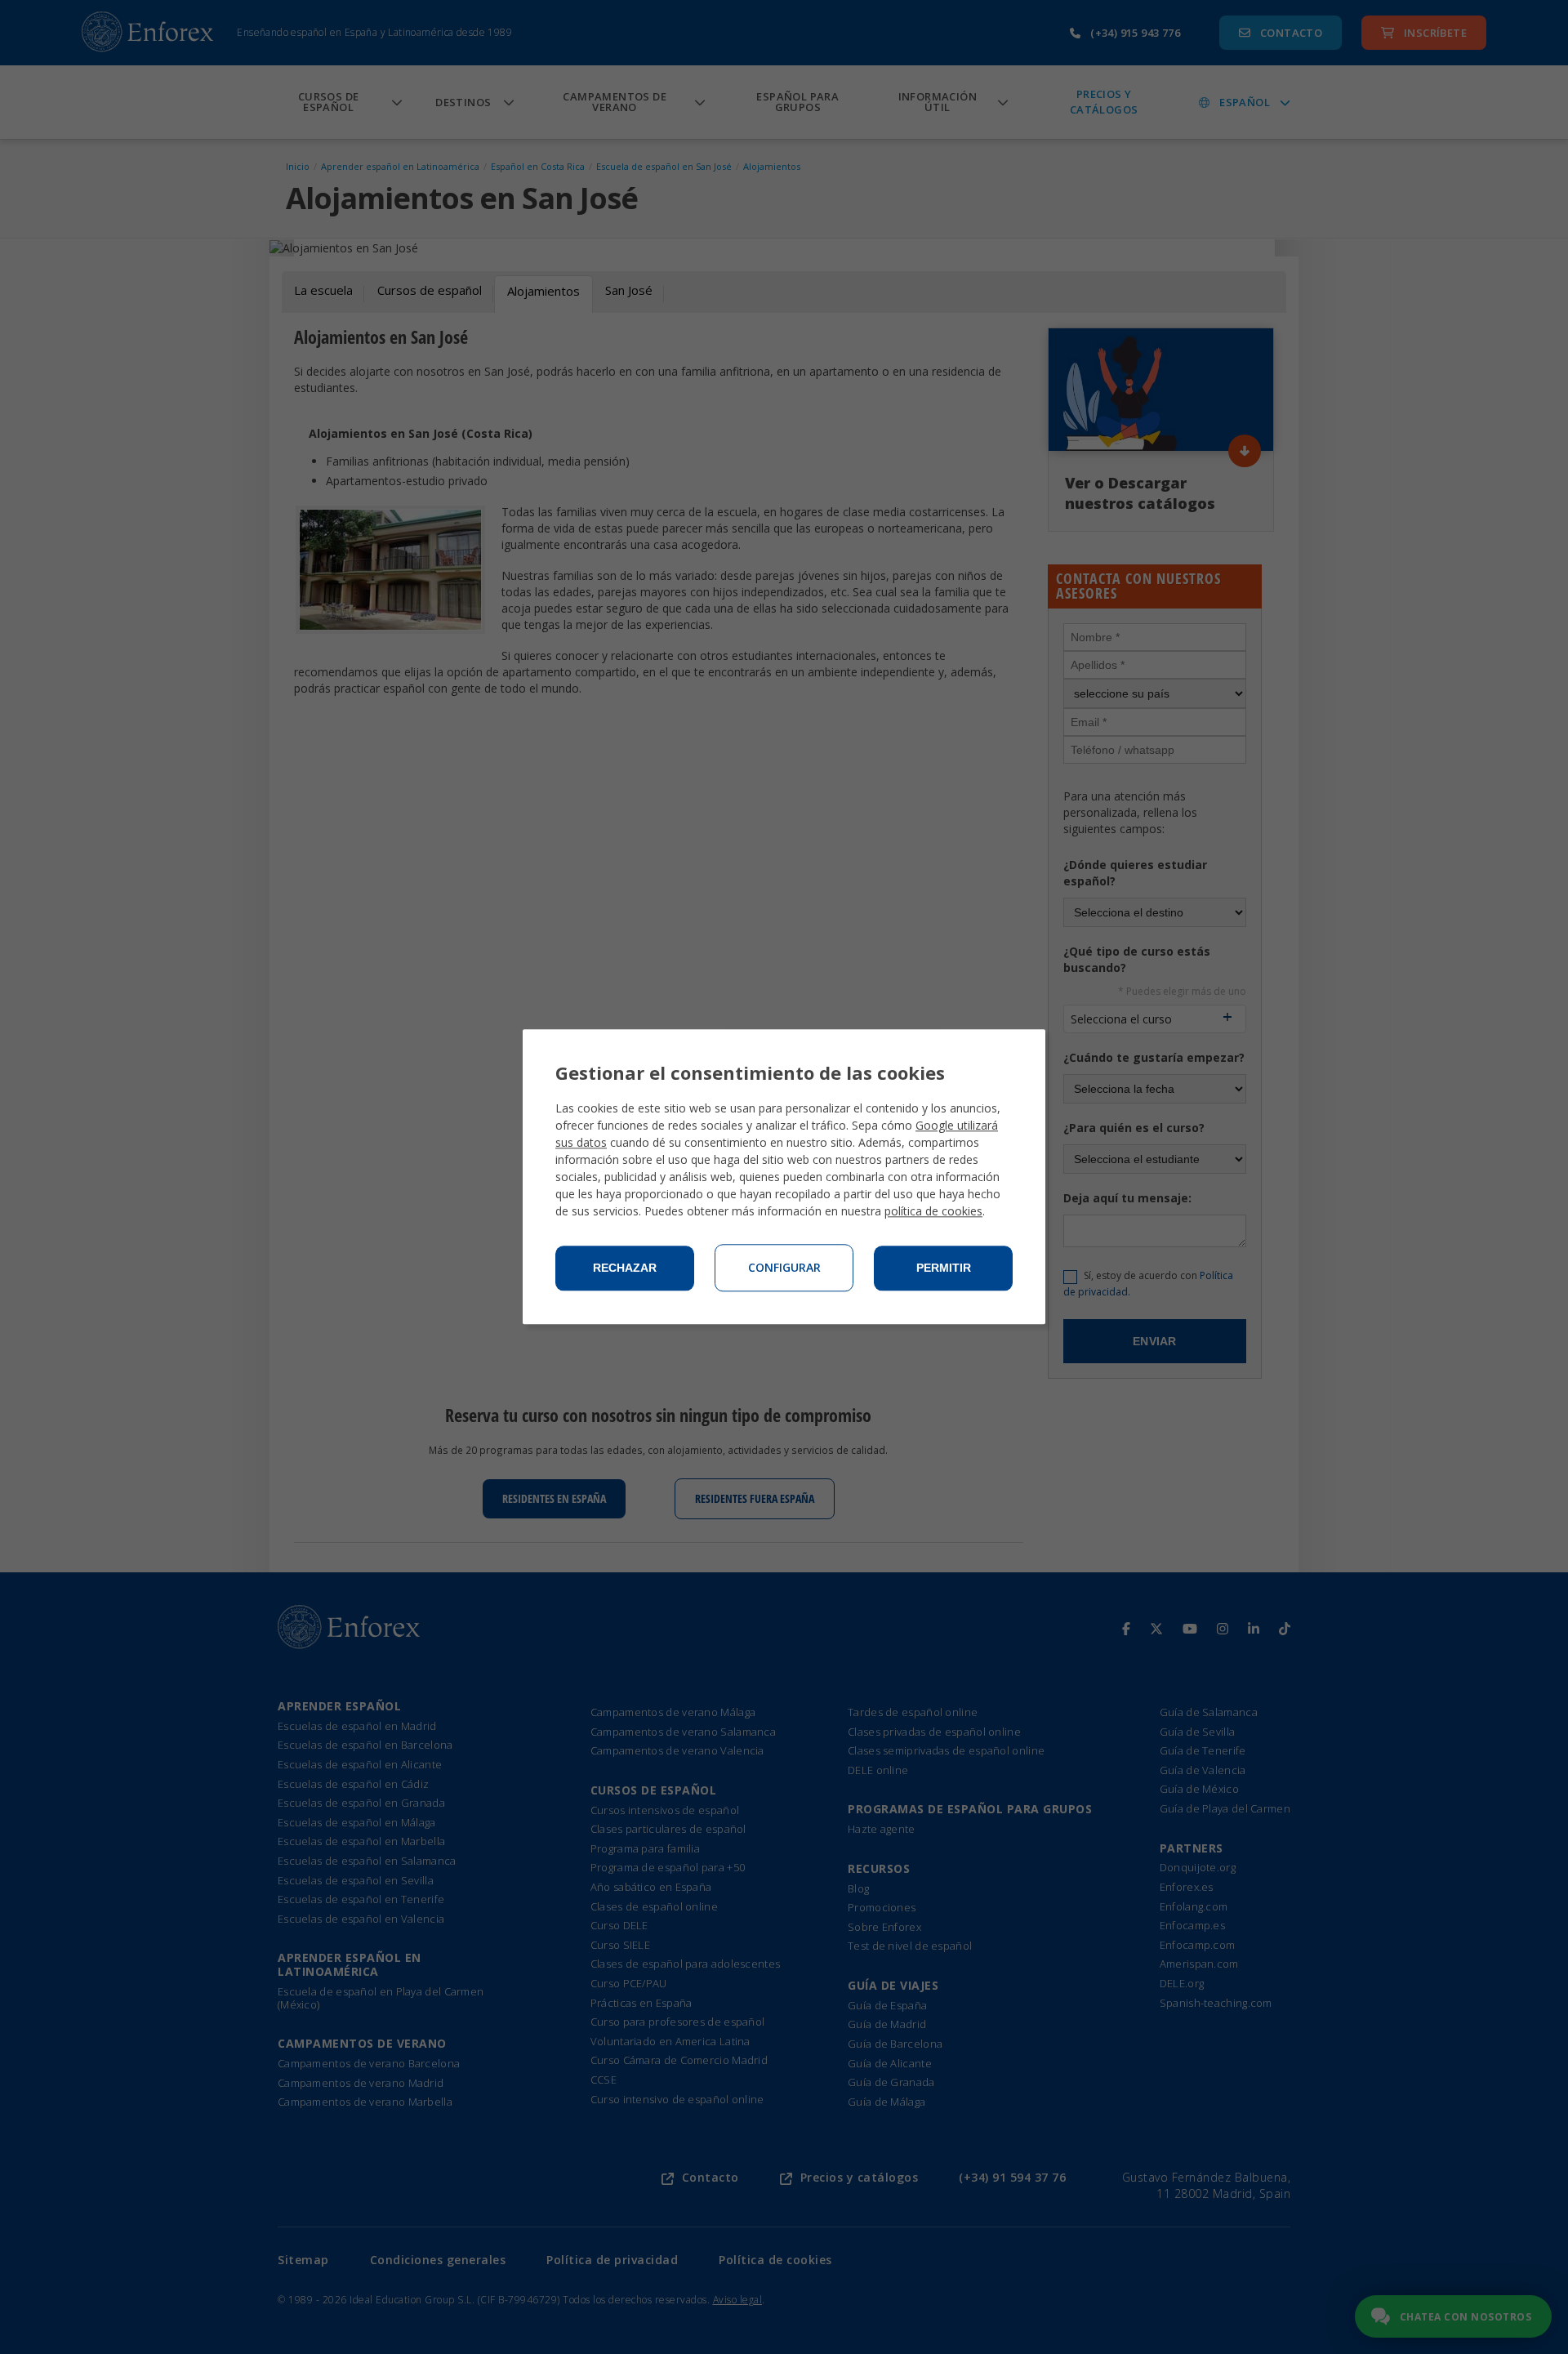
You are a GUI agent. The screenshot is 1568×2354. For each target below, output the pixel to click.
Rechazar (625, 1268)
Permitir (944, 1268)
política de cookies (933, 1212)
